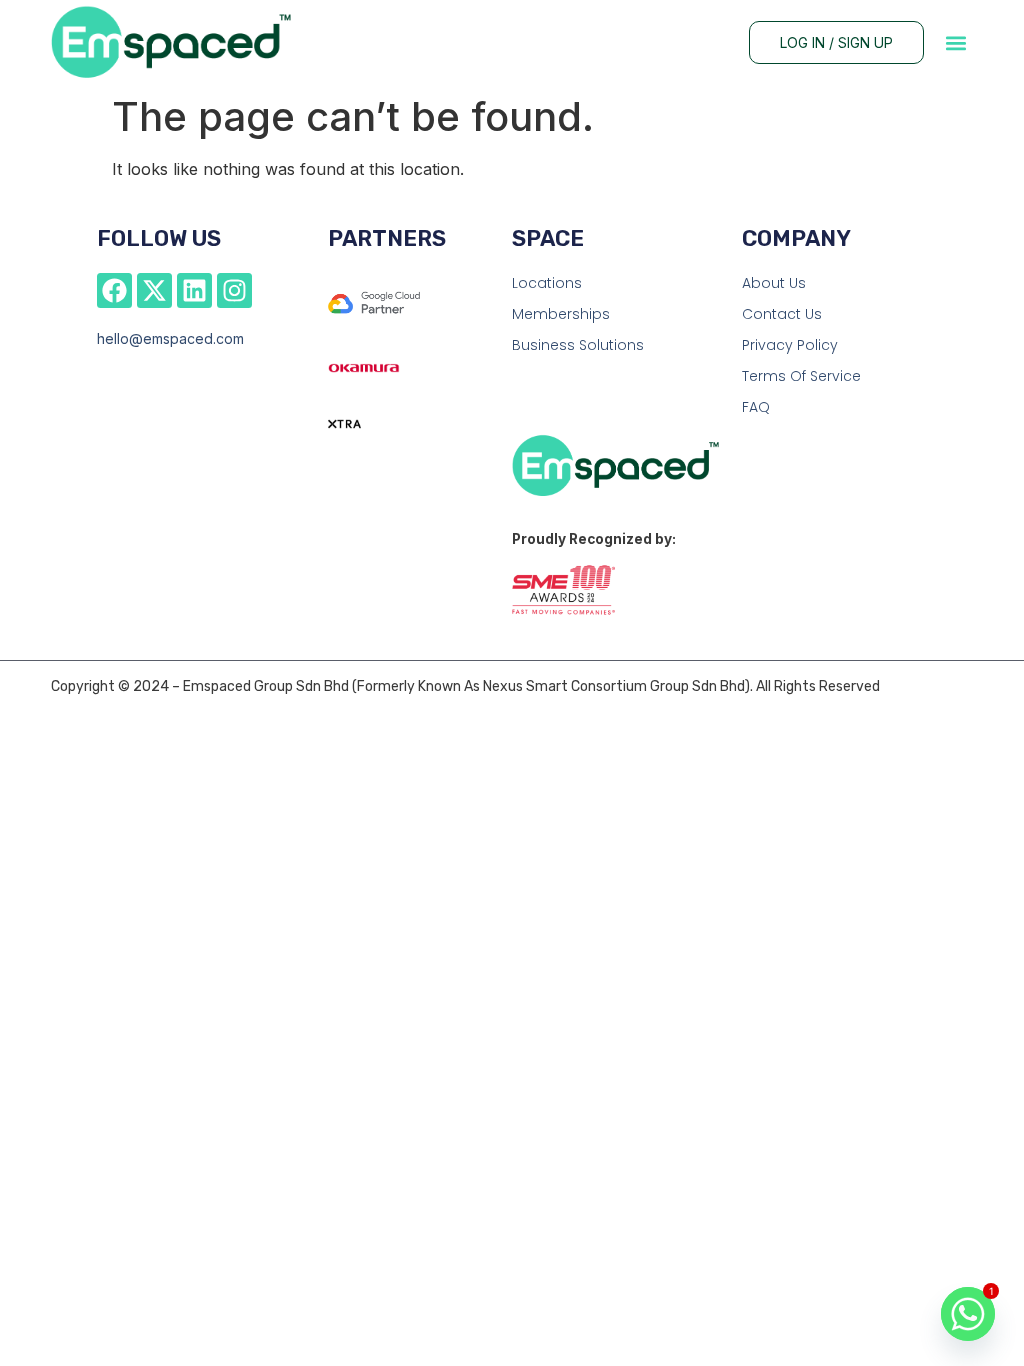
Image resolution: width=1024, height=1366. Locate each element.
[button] (956, 42)
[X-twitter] (154, 290)
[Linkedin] (194, 290)
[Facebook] (114, 290)
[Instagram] (234, 290)
